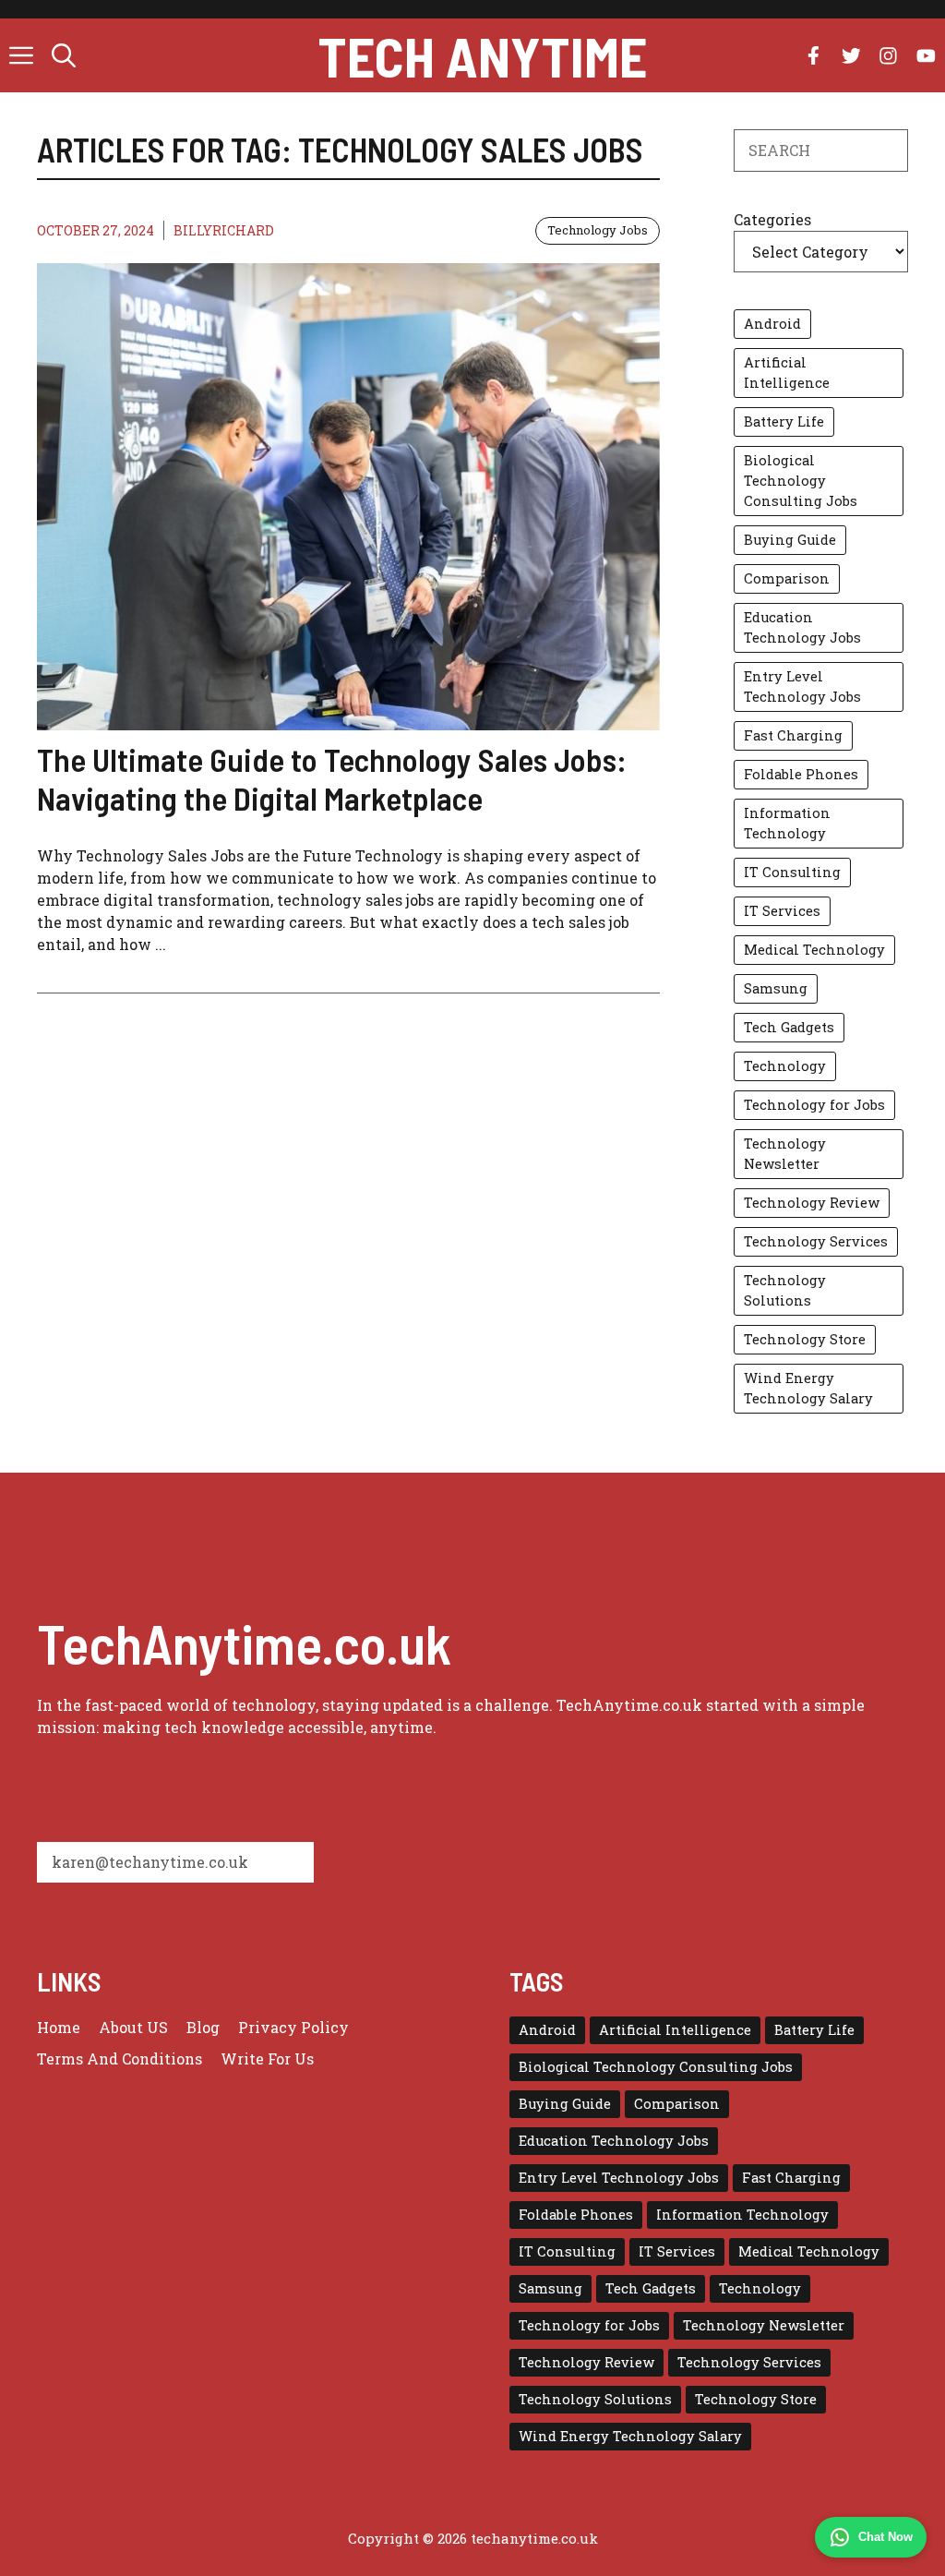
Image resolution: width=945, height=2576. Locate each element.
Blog (203, 2027)
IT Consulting (792, 872)
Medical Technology (814, 950)
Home (59, 2027)
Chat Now (885, 2537)
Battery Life (784, 421)
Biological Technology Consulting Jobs (801, 481)
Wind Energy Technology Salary (808, 1388)
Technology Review (812, 1203)
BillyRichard (224, 230)
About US (133, 2027)
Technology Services (816, 1241)
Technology (785, 1066)
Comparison (787, 578)
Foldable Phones (801, 774)
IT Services (782, 911)
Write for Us (267, 2058)
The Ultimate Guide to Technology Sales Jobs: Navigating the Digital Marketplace (332, 778)
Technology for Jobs (814, 1105)
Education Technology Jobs (802, 627)
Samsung (776, 988)
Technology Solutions (785, 1290)
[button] (64, 55)
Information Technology (787, 823)
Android (772, 324)
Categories (772, 219)
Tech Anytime (482, 55)
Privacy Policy (293, 2027)
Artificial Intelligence (787, 373)
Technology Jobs (598, 230)
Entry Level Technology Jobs (802, 686)
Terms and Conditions (120, 2058)
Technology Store (805, 1339)
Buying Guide (790, 540)
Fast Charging (793, 735)
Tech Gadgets (789, 1027)
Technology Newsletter (785, 1154)
